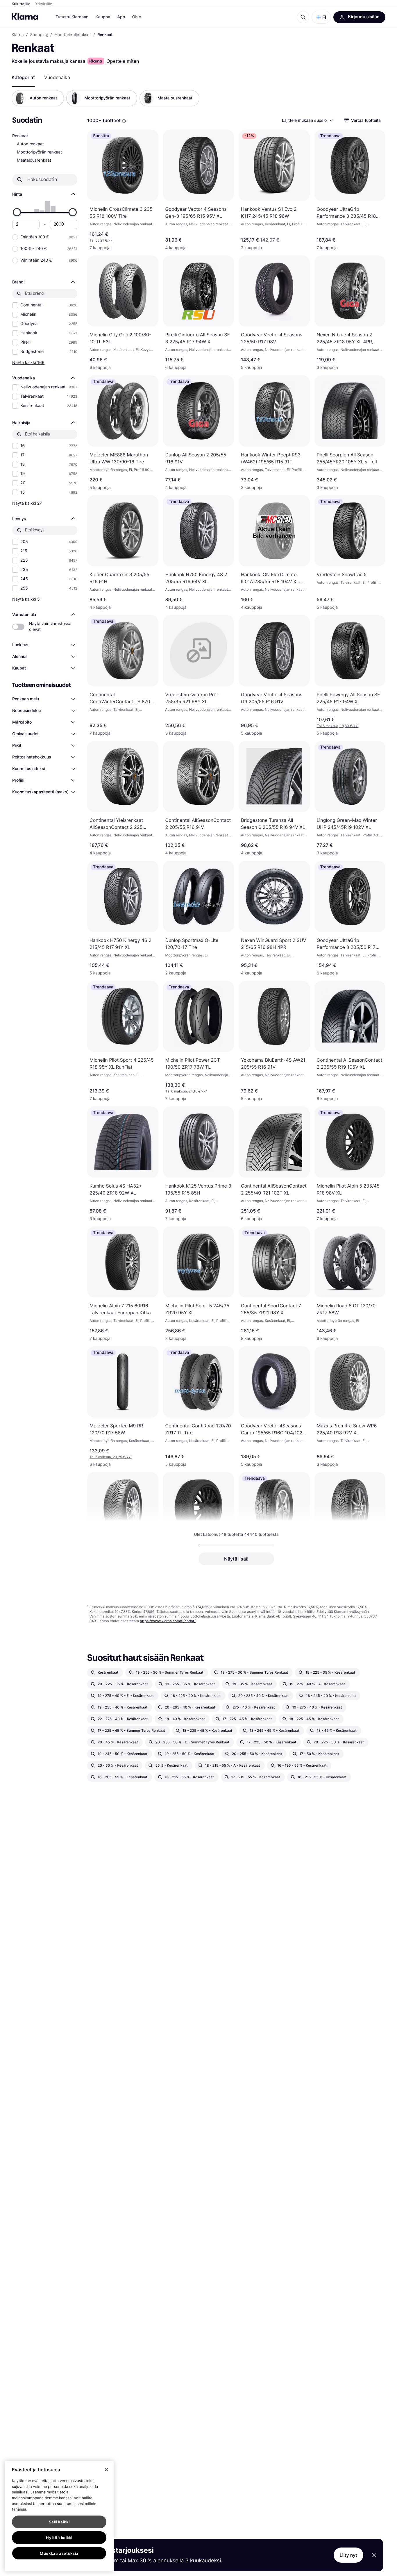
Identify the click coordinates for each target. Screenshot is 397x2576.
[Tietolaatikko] (124, 121)
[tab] (23, 77)
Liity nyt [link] (349, 2555)
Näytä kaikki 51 (27, 599)
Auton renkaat (30, 144)
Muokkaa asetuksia (59, 2553)
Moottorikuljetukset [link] (73, 35)
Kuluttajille (21, 4)
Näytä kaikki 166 (28, 362)
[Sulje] (106, 2470)
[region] (59, 2516)
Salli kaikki (59, 2522)
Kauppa (103, 17)
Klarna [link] (18, 35)
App (121, 17)
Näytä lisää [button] (236, 1559)
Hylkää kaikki (59, 2538)
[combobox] (307, 120)
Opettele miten (123, 61)
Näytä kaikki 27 (27, 503)
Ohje (136, 17)
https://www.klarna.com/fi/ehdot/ (168, 1621)
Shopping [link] (39, 35)
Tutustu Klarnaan (72, 17)
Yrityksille (44, 4)
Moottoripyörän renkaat (39, 152)
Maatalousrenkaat (34, 160)
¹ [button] (338, 726)
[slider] (17, 212)
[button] (321, 17)
